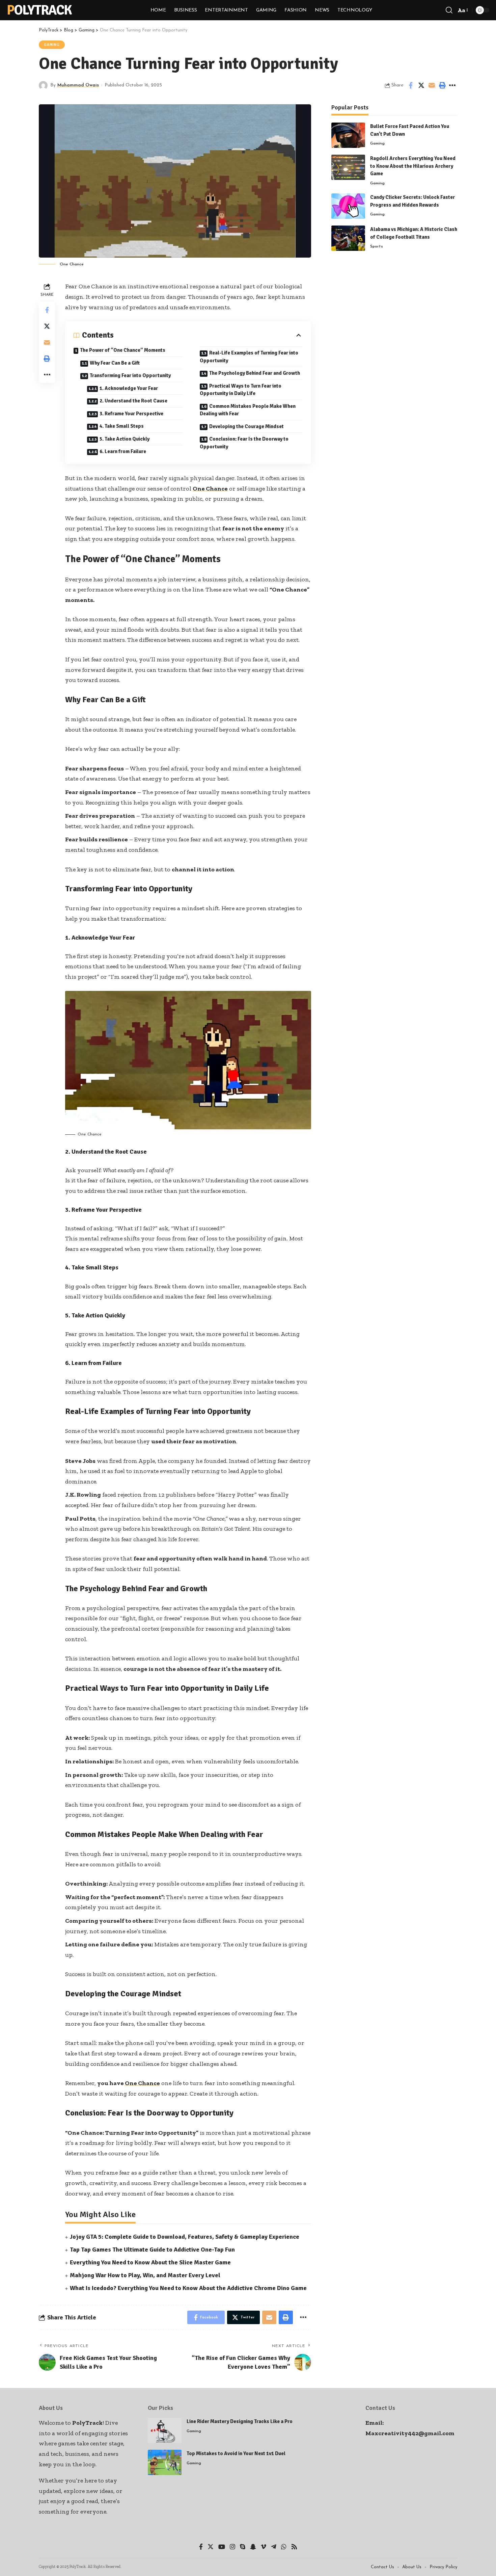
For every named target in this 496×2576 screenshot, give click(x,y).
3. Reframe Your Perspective (131, 414)
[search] (449, 10)
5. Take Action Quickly (125, 439)
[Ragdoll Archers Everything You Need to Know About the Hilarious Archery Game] (348, 167)
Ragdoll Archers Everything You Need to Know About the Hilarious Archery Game (413, 166)
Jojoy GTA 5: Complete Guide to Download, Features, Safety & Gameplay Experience (185, 2237)
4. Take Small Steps (122, 426)
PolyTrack (39, 10)
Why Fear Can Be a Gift (115, 363)
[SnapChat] (253, 2547)
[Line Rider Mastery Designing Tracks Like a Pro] (165, 2430)
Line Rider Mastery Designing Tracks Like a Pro (240, 2421)
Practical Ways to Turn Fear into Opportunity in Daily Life (241, 390)
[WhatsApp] (284, 2547)
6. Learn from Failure (123, 451)
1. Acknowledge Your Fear (129, 388)
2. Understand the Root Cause (133, 401)
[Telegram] (274, 2547)
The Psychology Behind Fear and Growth (255, 373)
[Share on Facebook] (411, 85)
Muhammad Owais (78, 85)
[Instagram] (232, 2547)
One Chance (210, 489)
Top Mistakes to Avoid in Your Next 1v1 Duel (236, 2453)
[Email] (432, 85)
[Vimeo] (264, 2547)
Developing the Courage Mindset (246, 426)
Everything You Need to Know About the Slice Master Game (150, 2262)
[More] (452, 85)
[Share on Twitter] (421, 85)
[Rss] (294, 2547)
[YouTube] (222, 2547)
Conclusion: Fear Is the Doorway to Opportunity (244, 443)
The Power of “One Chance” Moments (123, 350)
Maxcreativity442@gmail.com (410, 2433)
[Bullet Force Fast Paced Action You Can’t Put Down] (348, 135)
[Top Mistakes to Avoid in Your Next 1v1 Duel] (165, 2462)
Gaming (52, 45)
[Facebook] (201, 2547)
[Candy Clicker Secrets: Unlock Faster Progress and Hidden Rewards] (348, 206)
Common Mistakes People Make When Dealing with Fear (248, 410)
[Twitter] (211, 2547)
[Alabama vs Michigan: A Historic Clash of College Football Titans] (348, 238)
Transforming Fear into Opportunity (130, 375)
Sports (377, 246)
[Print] (442, 85)
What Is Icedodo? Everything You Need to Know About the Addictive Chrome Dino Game (188, 2288)
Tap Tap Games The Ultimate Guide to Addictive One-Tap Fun (152, 2250)
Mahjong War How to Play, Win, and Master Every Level (145, 2275)
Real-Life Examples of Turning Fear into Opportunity (249, 357)
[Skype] (243, 2547)
